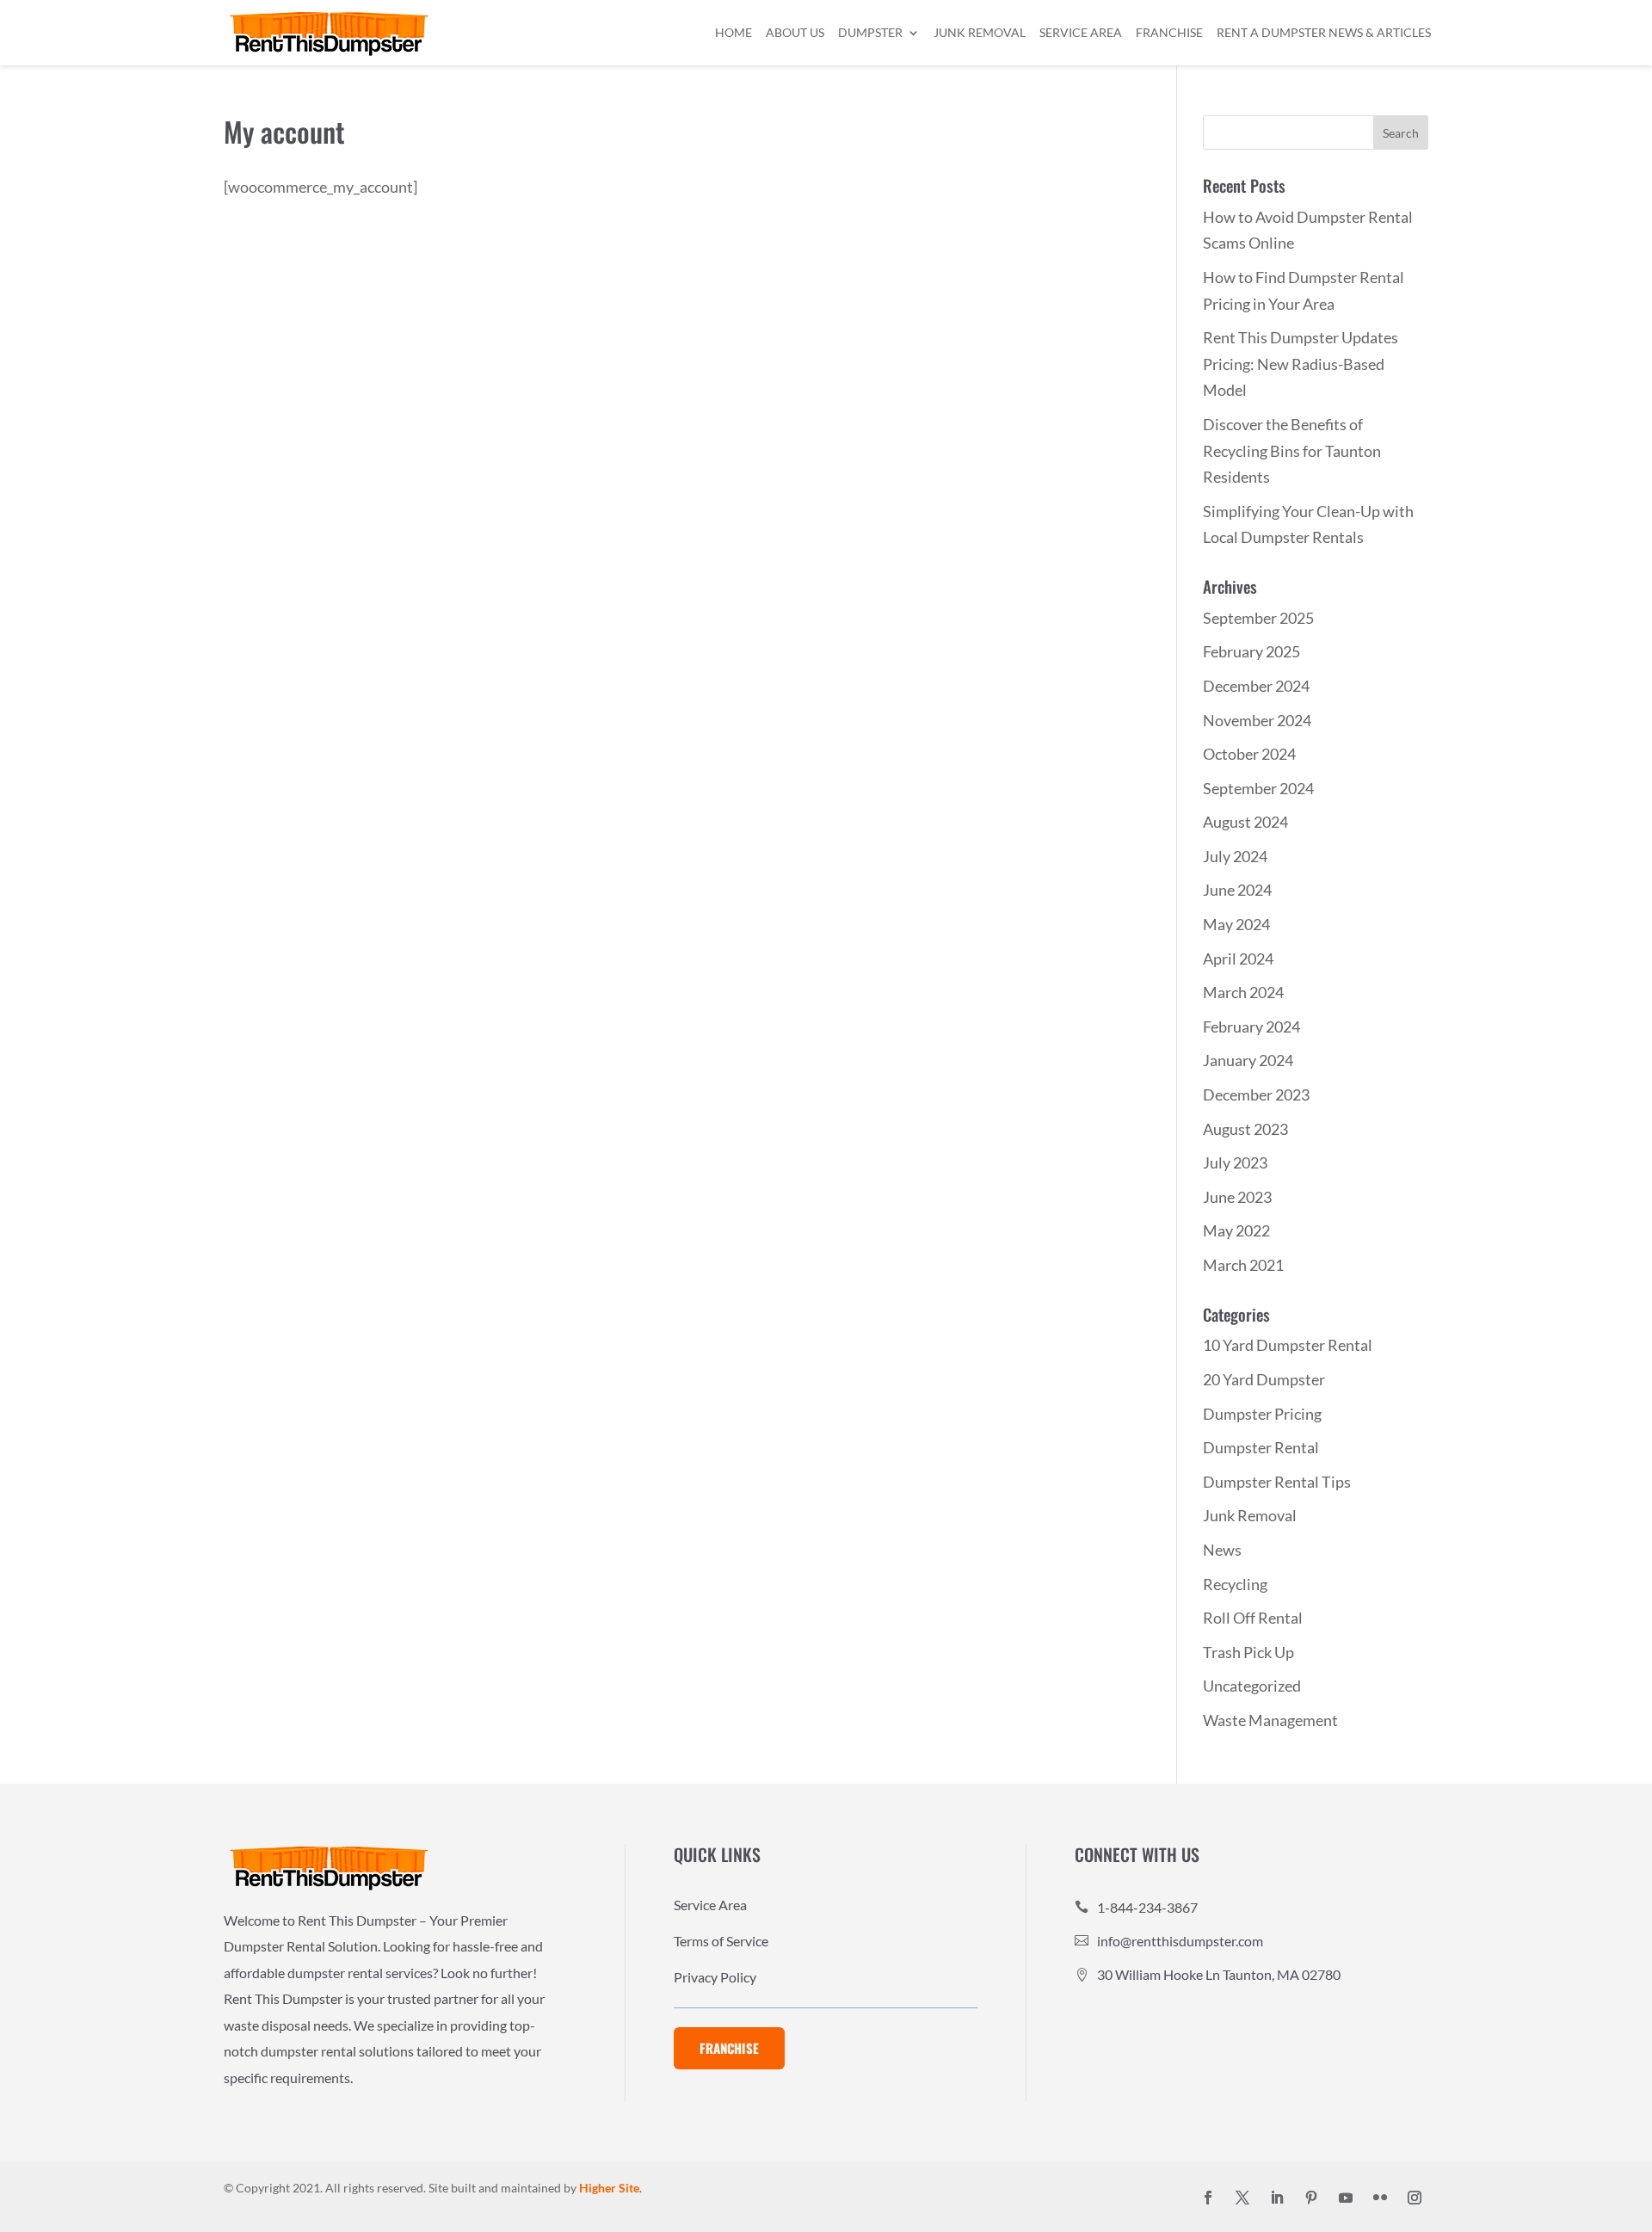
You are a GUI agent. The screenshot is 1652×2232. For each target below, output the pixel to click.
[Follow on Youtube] (1346, 2198)
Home (734, 32)
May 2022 (1236, 1230)
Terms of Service (721, 1942)
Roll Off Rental (1253, 1618)
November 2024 (1257, 720)
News (1222, 1550)
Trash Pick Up (1248, 1652)
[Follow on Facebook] (1208, 2198)
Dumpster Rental (1261, 1447)
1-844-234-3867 (1147, 1907)
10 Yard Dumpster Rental (1288, 1345)
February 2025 (1251, 651)
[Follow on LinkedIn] (1277, 2198)
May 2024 (1236, 924)
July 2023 (1235, 1162)
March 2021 (1243, 1265)
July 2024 (1235, 856)
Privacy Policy (715, 1978)
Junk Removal (980, 32)
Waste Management (1270, 1720)
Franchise (1169, 32)
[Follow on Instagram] (1415, 2198)
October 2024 (1249, 754)
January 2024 (1248, 1060)
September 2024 (1258, 788)
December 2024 (1256, 686)
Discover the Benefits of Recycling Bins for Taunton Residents (1292, 450)
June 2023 (1237, 1197)
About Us (795, 32)
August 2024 (1245, 822)
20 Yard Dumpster (1264, 1379)
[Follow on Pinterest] (1311, 2198)
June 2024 (1237, 890)
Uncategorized (1252, 1686)
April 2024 (1238, 959)
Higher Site (609, 2188)
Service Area (1081, 32)
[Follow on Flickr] (1380, 2198)
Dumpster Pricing (1262, 1414)
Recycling (1235, 1584)
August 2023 (1245, 1129)
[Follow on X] (1242, 2198)
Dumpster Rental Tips (1277, 1482)
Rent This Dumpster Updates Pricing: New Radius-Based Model (1301, 364)
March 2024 (1243, 992)
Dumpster (870, 32)
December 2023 (1256, 1094)
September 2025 (1258, 618)
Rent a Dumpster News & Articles (1324, 32)
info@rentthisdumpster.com (1180, 1941)
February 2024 (1251, 1027)
